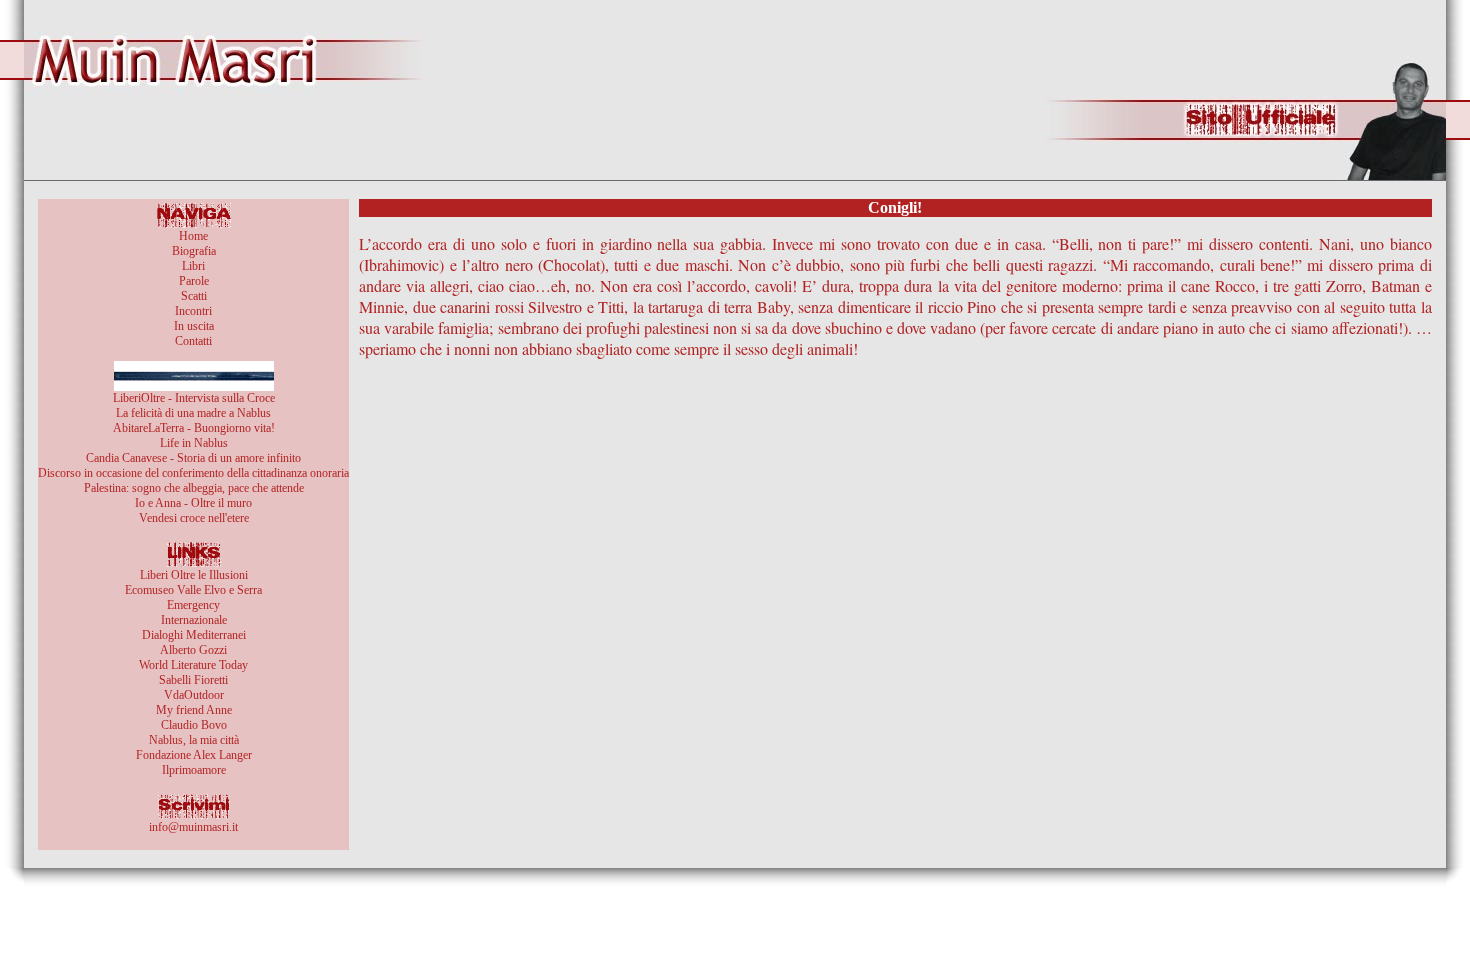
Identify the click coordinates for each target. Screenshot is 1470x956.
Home (193, 236)
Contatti (193, 341)
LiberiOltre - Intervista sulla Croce (194, 398)
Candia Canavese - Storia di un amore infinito (193, 458)
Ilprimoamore (194, 770)
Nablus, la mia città (194, 740)
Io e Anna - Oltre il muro (193, 503)
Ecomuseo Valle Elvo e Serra (193, 590)
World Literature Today (193, 665)
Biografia (194, 251)
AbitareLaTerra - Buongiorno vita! (194, 428)
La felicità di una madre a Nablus (193, 413)
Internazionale (194, 620)
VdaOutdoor (194, 695)
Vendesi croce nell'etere (194, 518)
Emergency (193, 605)
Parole (194, 281)
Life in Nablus (194, 443)
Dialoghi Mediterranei (194, 635)
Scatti (194, 296)
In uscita (194, 326)
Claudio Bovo (194, 725)
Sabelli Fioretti (193, 680)
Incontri (193, 311)
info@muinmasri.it (193, 827)
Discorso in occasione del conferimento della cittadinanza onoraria (193, 473)
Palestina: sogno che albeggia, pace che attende (194, 488)
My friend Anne (194, 710)
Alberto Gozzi (193, 650)
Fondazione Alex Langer (194, 755)
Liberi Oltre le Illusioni (194, 575)
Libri (193, 266)
